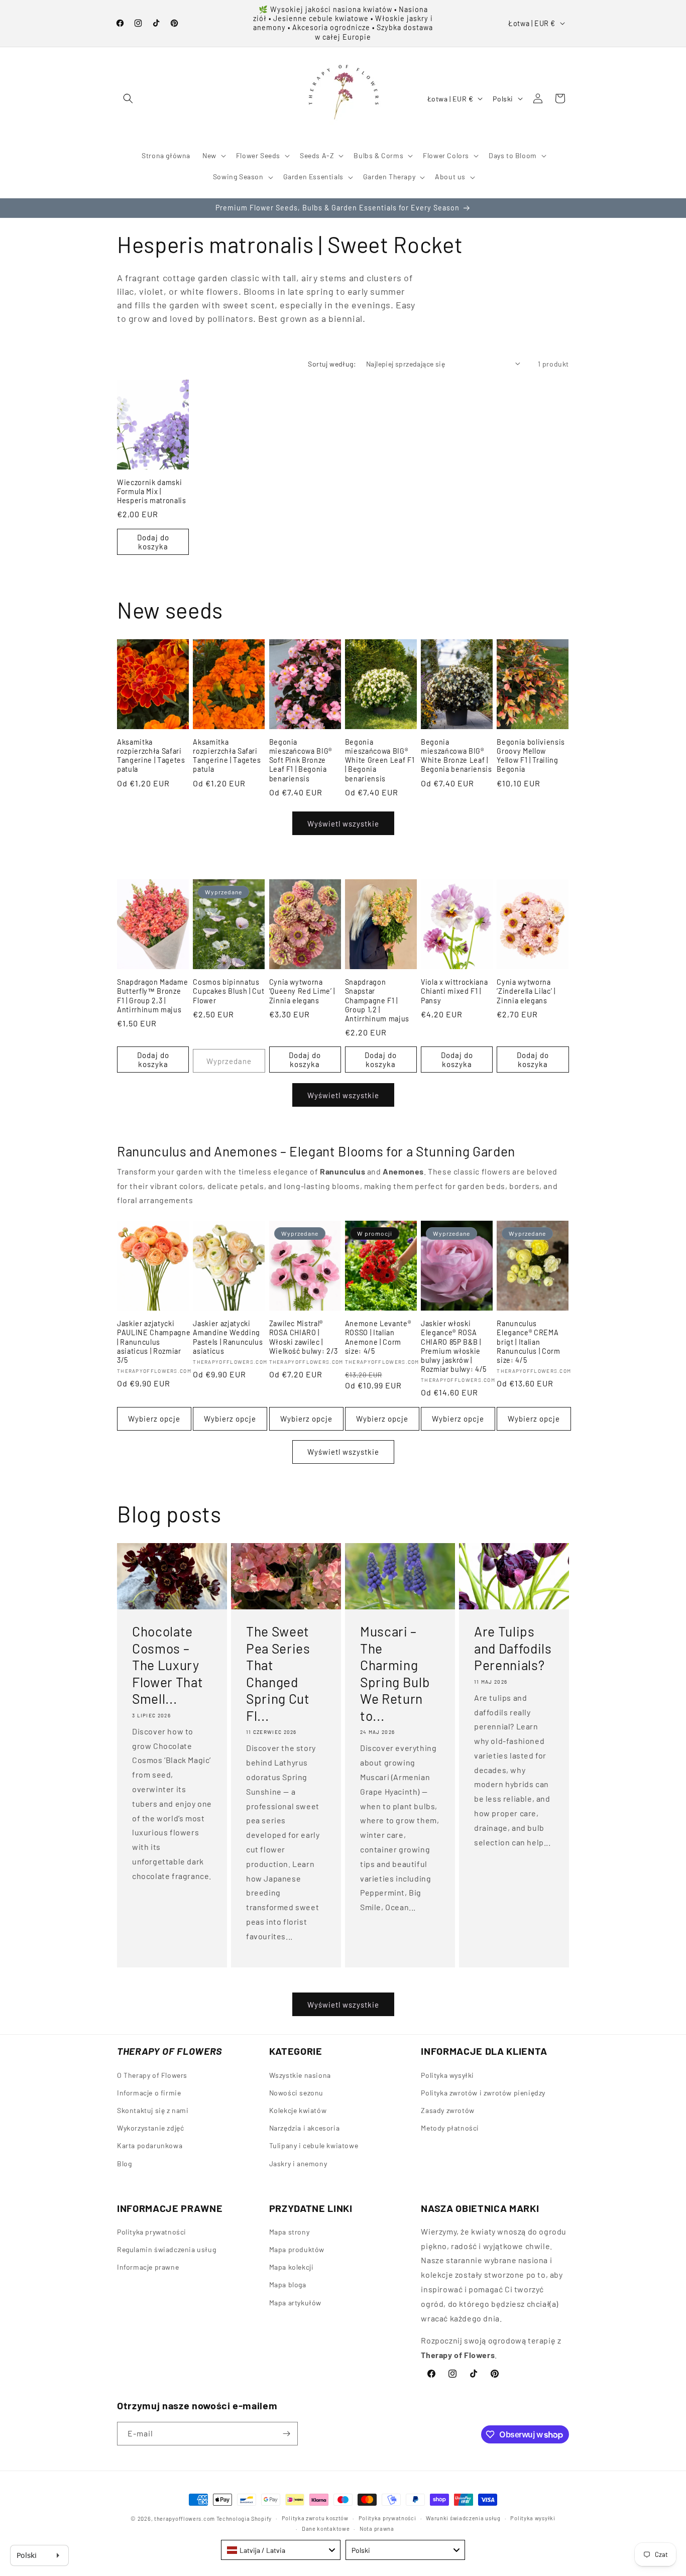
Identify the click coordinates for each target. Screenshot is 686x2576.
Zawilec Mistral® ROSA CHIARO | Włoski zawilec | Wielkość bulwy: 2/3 (304, 1337)
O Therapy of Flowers (152, 2075)
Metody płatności (450, 2128)
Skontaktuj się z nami (153, 2110)
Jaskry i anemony (298, 2163)
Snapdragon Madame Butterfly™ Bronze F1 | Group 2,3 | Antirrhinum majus (152, 996)
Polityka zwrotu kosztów (315, 2518)
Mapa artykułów (295, 2303)
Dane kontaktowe (326, 2528)
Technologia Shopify (244, 2519)
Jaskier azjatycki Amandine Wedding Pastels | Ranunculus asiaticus (228, 1337)
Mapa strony (290, 2232)
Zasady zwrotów (447, 2110)
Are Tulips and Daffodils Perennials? (513, 1648)
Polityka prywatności (152, 2232)
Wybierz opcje (154, 1419)
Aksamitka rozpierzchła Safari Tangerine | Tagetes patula (151, 756)
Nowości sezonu (296, 2092)
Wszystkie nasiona (300, 2075)
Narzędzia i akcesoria (305, 2128)
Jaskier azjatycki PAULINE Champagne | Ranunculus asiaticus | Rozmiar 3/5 (154, 1342)
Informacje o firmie (149, 2092)
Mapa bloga (288, 2285)
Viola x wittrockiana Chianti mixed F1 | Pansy (454, 991)
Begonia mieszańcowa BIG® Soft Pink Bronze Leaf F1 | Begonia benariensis (301, 760)
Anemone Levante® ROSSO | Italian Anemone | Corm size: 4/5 (378, 1337)
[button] (128, 98)
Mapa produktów (297, 2250)
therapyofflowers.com (185, 2519)
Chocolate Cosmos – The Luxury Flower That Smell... (167, 1665)
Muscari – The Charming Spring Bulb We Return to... (395, 1673)
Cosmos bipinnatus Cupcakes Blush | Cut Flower (228, 991)
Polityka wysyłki (447, 2075)
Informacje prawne (148, 2267)
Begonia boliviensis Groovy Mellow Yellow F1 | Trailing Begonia (531, 756)
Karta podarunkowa (150, 2145)
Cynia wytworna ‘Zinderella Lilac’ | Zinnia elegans (526, 991)
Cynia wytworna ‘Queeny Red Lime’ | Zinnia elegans (302, 991)
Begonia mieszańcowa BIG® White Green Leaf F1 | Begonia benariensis (380, 760)
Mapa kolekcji (292, 2267)
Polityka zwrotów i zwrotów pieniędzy (483, 2092)
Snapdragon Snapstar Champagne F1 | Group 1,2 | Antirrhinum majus (377, 1001)
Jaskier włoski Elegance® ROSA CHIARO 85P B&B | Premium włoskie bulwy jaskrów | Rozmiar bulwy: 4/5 (454, 1346)
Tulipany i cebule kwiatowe (314, 2145)
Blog (124, 2163)
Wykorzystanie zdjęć (150, 2128)
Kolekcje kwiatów (298, 2110)
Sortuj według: (332, 364)
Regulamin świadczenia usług (166, 2250)
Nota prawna (377, 2528)
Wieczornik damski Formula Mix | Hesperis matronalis (152, 491)
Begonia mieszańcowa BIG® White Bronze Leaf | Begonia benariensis (456, 756)
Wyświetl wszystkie (343, 824)
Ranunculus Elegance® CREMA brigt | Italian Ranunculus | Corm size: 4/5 (528, 1342)
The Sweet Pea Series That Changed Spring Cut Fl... (278, 1673)
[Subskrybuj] (286, 2434)
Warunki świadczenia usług (463, 2518)
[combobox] (281, 2550)
